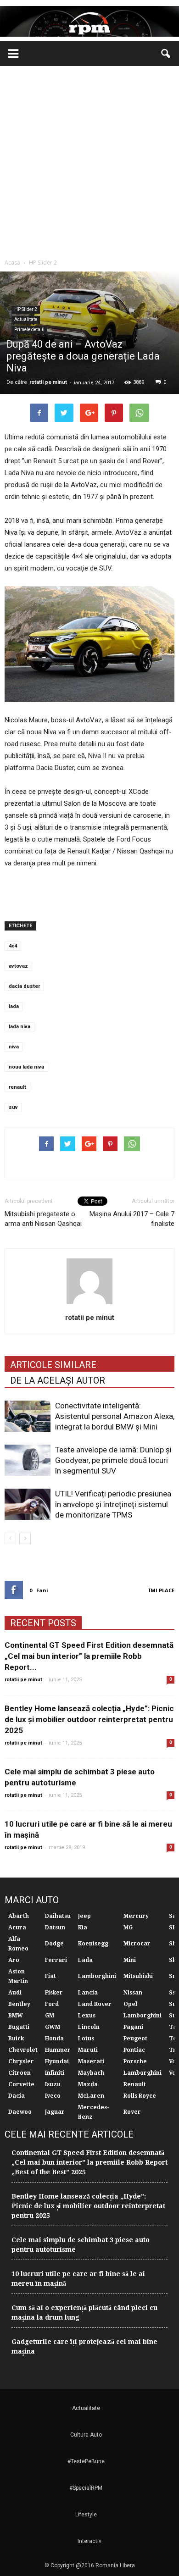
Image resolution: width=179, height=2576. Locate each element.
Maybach (91, 2073)
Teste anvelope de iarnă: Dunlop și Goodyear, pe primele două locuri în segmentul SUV (113, 1460)
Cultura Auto (86, 2435)
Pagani (133, 2027)
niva (14, 1047)
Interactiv (89, 2541)
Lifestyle (86, 2515)
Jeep (84, 1916)
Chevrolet (23, 2050)
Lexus (87, 2016)
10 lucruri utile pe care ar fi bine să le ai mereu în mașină (78, 2279)
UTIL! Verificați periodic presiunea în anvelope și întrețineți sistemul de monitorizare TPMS (113, 1504)
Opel (130, 2004)
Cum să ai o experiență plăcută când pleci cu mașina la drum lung (84, 2313)
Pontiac (134, 2050)
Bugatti (19, 2027)
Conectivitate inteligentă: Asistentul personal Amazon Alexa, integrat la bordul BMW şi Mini (115, 1416)
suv (13, 1107)
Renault (135, 2084)
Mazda (88, 2084)
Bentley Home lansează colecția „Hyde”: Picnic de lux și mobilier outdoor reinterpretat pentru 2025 (89, 1719)
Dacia (17, 2096)
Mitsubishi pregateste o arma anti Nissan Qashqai (43, 1219)
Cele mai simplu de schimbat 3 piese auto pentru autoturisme (81, 2245)
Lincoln (89, 2027)
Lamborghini (97, 1976)
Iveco (53, 2096)
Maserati (91, 2061)
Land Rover (95, 2004)
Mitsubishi (138, 1976)
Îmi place (162, 1590)
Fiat (50, 1976)
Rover (132, 2112)
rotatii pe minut (48, 382)
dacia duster (24, 986)
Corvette (21, 2084)
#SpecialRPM (86, 2488)
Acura (17, 1928)
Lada (85, 1960)
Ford (52, 2004)
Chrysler (21, 2061)
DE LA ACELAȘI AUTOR (58, 1380)
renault (17, 1087)
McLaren (91, 2096)
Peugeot (135, 2039)
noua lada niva (26, 1067)
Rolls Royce (140, 2096)
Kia (83, 1928)
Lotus (86, 2039)
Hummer (58, 2050)
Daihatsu (58, 1916)
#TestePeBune (86, 2461)
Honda (54, 2039)
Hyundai (57, 2061)
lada (14, 1006)
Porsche (135, 2061)
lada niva (20, 1027)
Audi (15, 1993)
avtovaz (18, 966)
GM (50, 2016)
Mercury (136, 1916)
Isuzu (53, 2084)
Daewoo (20, 2112)
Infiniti (55, 2073)
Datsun (55, 1928)
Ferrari (56, 1960)
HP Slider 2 (26, 309)
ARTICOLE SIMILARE (53, 1365)
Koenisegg (93, 1944)
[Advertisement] (89, 160)
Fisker (54, 1993)
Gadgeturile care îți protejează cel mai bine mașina (84, 2346)
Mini (130, 1960)
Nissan (133, 1993)
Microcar (137, 1944)
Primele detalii (29, 330)
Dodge (54, 1944)
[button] (166, 54)
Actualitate (26, 319)
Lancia (88, 1993)
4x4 (13, 946)
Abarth (19, 1916)
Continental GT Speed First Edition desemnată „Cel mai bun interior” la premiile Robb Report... (89, 1656)
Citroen (20, 2073)
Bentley (19, 2004)
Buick (16, 2039)
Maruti (88, 2050)
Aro (14, 1960)
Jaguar (55, 2112)
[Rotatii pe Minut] (89, 21)
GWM (53, 2027)
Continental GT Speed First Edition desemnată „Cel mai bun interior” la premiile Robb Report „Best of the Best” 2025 (89, 2162)
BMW (16, 2016)
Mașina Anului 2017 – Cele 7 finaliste (132, 1219)
